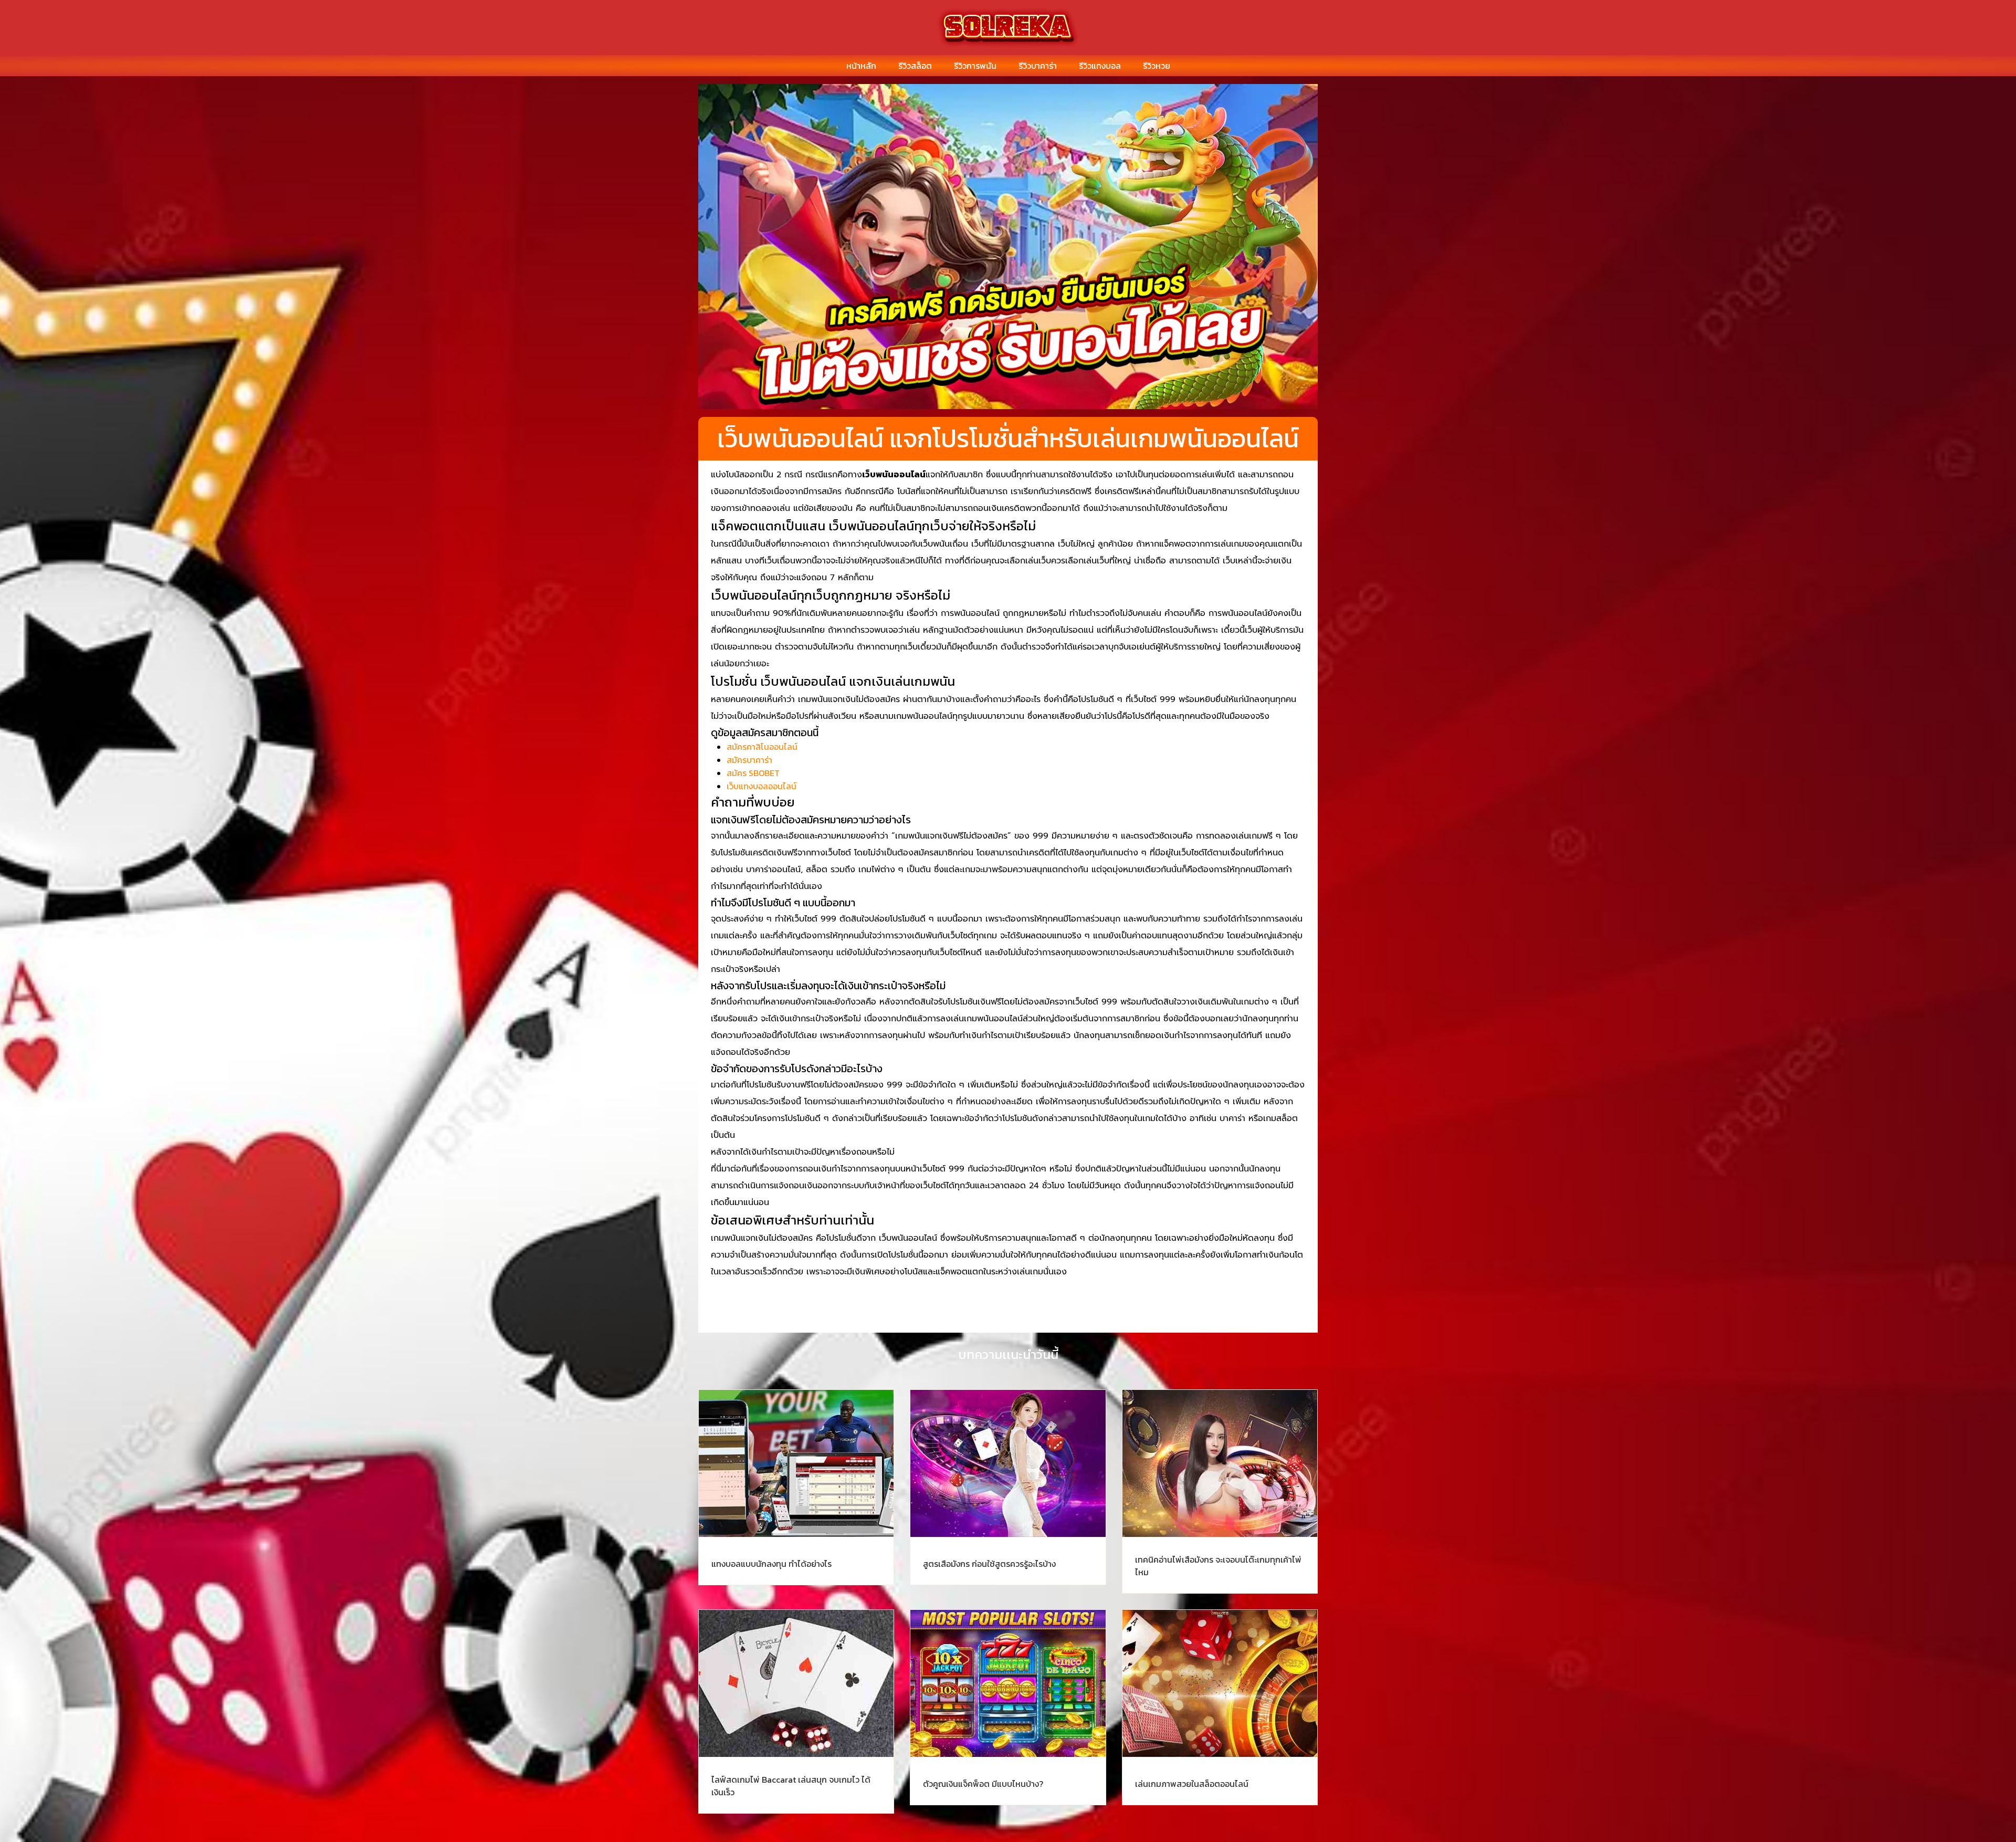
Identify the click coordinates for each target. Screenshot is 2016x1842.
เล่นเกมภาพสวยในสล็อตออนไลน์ (1192, 1784)
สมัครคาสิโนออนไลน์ (762, 747)
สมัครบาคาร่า (749, 760)
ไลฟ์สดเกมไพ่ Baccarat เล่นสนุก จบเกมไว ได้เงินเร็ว (791, 1786)
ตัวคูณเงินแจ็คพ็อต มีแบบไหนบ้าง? (983, 1784)
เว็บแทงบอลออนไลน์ (762, 786)
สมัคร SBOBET (753, 773)
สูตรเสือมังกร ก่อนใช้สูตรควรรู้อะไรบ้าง (989, 1564)
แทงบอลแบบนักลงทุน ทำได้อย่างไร (771, 1564)
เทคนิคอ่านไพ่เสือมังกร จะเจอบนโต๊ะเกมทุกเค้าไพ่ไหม (1218, 1566)
